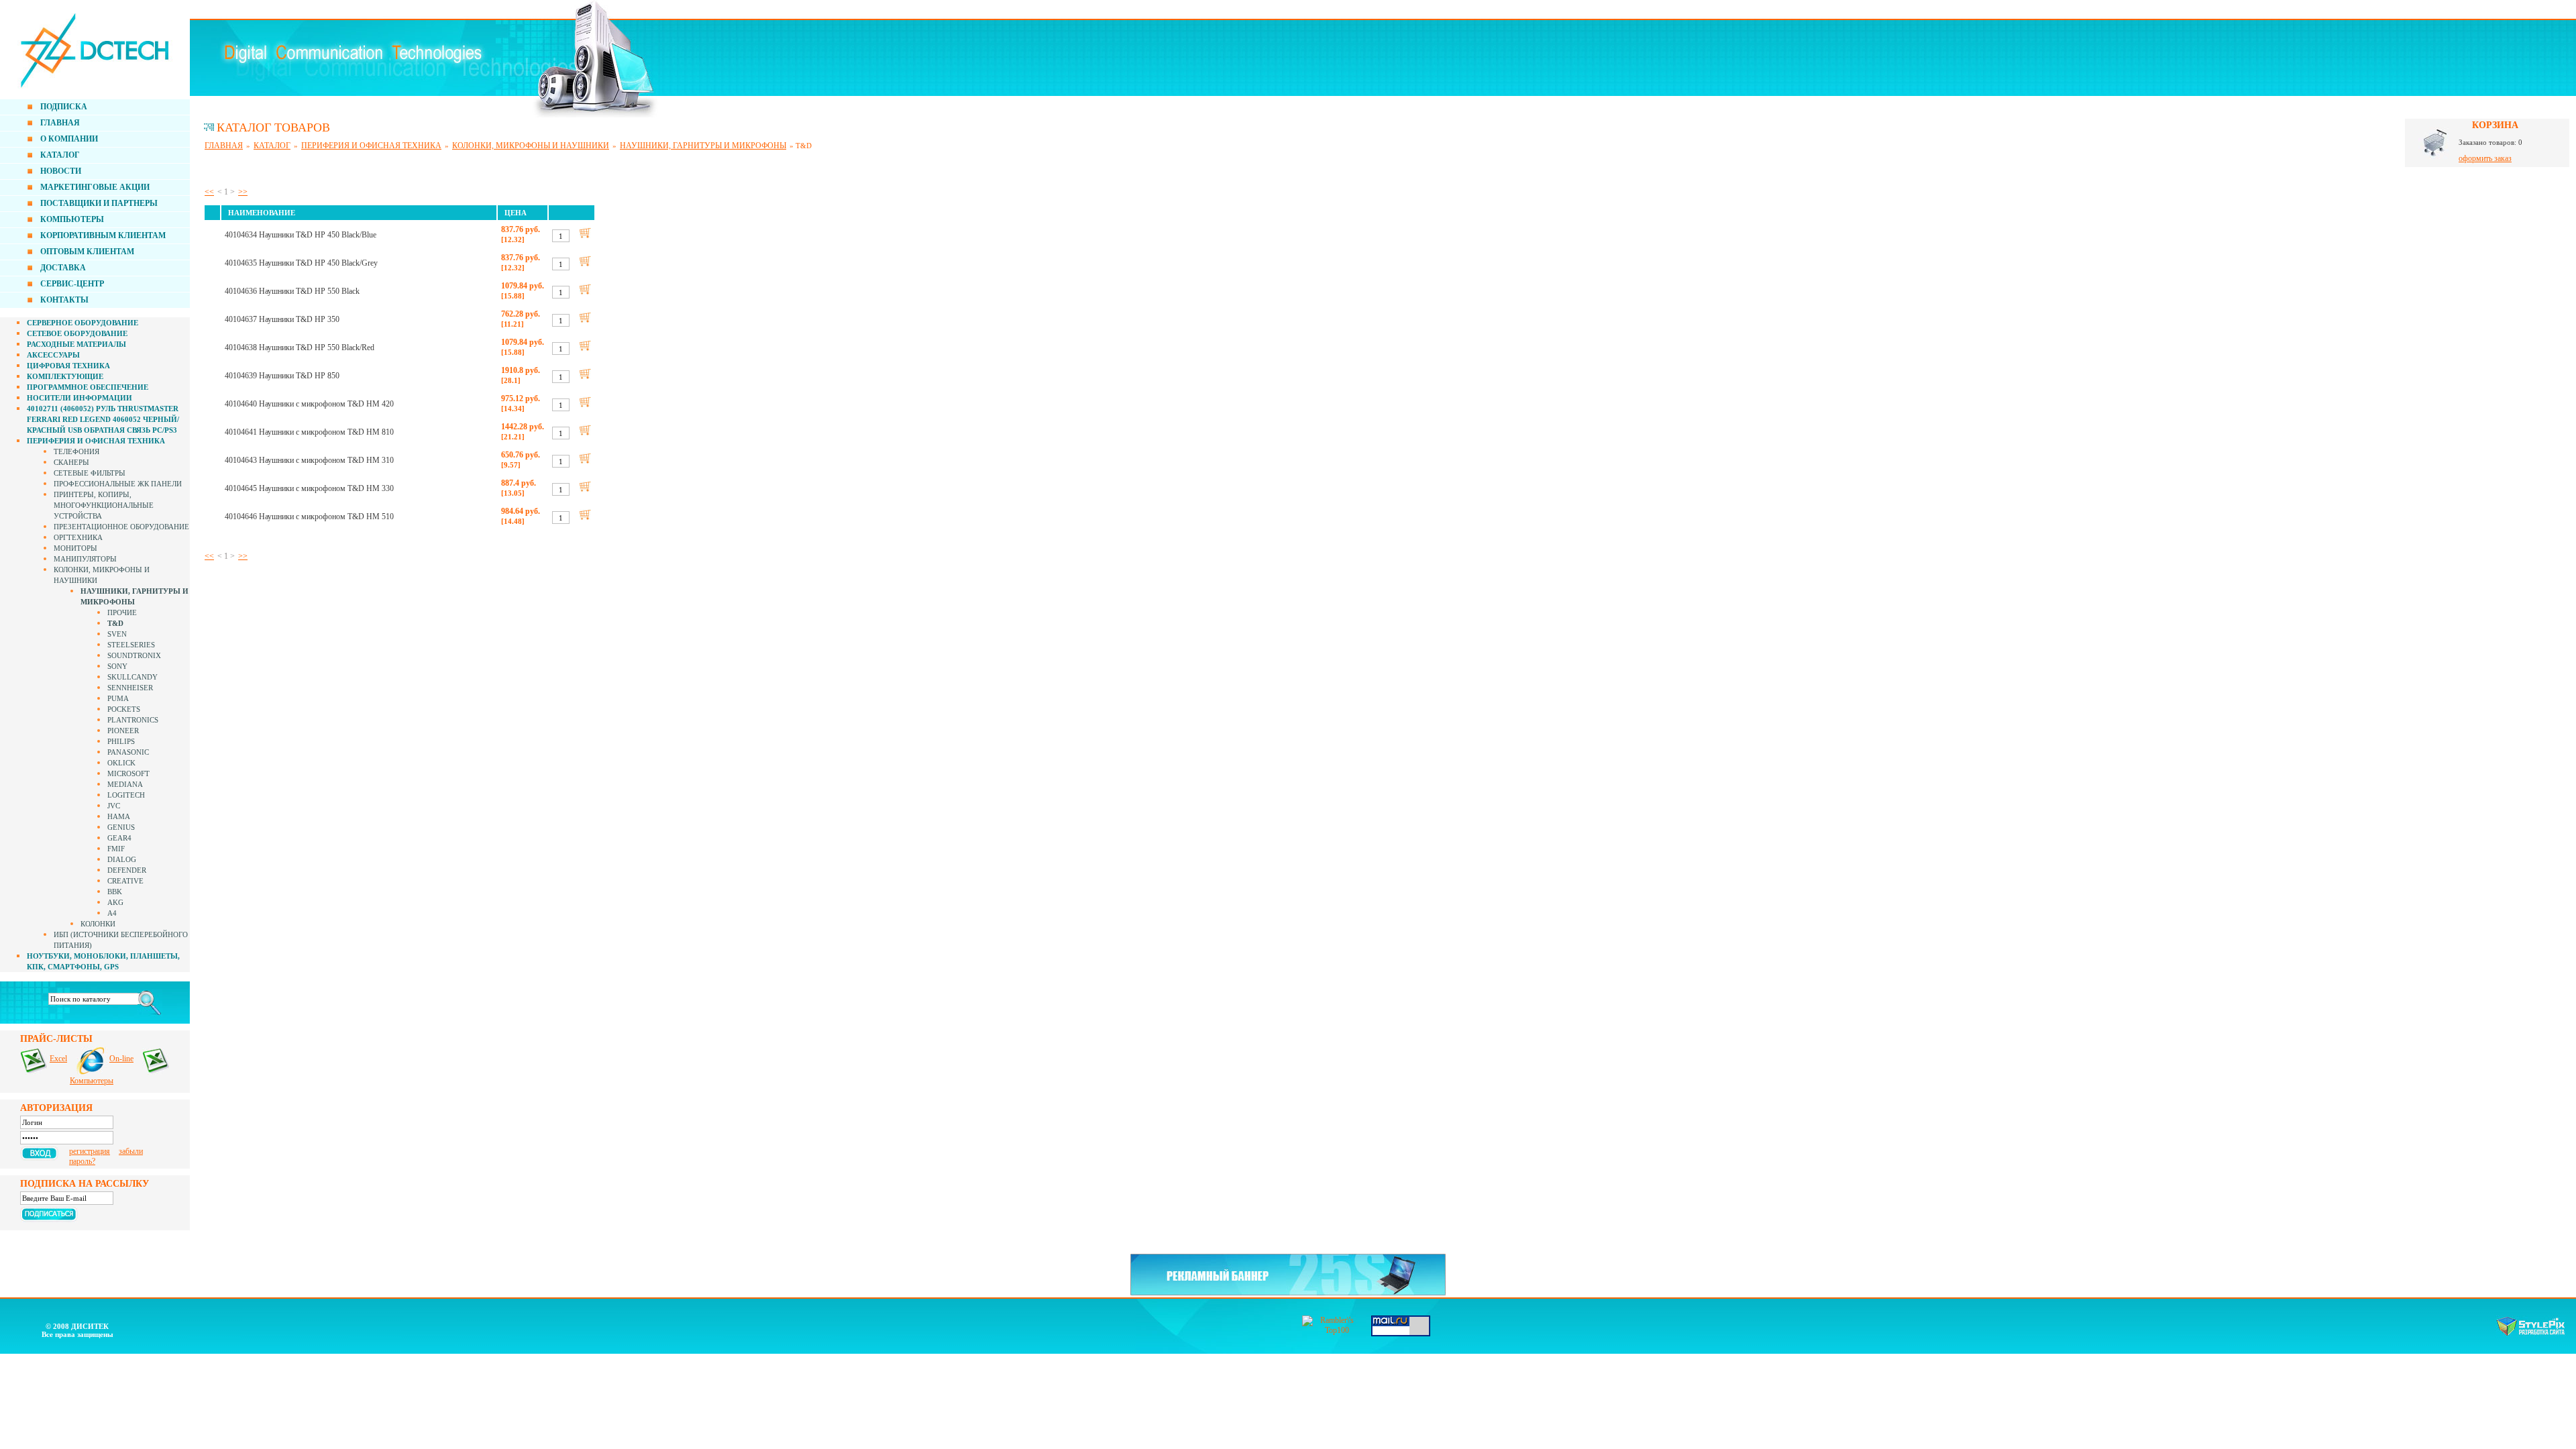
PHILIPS (121, 741)
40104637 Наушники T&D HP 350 (282, 319)
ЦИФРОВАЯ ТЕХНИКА (68, 366)
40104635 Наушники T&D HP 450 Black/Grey (301, 263)
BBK (115, 892)
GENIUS (121, 827)
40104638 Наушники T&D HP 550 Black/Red (300, 347)
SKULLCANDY (132, 677)
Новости (61, 171)
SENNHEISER (130, 688)
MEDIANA (125, 784)
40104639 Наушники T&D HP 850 (282, 376)
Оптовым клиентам (87, 252)
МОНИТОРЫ (75, 548)
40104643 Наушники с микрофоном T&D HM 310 (309, 460)
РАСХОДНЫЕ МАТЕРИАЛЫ (76, 344)
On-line (121, 1059)
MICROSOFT (128, 773)
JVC (114, 806)
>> (243, 192)
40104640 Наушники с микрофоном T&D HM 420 (309, 404)
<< (209, 192)
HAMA (119, 816)
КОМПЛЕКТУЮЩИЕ (65, 376)
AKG (115, 902)
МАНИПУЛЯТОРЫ (85, 559)
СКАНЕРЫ (71, 462)
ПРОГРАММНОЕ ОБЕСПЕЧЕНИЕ (88, 387)
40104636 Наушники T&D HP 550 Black (292, 291)
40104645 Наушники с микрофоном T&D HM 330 (309, 488)
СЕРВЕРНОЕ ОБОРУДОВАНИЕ (83, 323)
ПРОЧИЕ (122, 612)
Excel (58, 1059)
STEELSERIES (131, 645)
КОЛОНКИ (98, 924)
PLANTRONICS (133, 720)
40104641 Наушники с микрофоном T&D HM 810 (309, 432)
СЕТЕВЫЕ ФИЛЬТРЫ (90, 473)
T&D (115, 623)
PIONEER (123, 731)
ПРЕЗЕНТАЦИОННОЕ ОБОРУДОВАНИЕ (121, 527)
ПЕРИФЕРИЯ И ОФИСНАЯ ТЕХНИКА (96, 441)
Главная (60, 123)
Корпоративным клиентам (103, 235)
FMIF (116, 849)
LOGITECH (126, 795)
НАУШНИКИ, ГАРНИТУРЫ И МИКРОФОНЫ (703, 146)
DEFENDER (127, 870)
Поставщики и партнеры (99, 203)
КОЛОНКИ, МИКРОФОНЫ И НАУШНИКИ (531, 146)
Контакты (64, 300)
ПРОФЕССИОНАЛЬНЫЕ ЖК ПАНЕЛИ (118, 484)
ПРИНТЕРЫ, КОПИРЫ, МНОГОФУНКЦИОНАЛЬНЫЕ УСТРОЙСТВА (104, 505)
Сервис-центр (72, 284)
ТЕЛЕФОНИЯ (76, 451)
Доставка (63, 268)
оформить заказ (2485, 158)
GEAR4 (119, 838)
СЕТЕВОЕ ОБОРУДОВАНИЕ (77, 333)
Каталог (60, 155)
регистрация (90, 1151)
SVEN (117, 634)
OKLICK (121, 763)
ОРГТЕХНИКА (78, 537)
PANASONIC (128, 752)
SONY (117, 666)
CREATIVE (125, 881)
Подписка (64, 107)
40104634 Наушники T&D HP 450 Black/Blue (301, 235)
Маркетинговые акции (95, 187)
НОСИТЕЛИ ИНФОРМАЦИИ (79, 398)
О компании (69, 139)
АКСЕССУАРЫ (53, 355)
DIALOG (122, 859)
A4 (112, 913)
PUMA (118, 698)
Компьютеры (72, 219)
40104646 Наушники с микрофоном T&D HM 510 (309, 517)
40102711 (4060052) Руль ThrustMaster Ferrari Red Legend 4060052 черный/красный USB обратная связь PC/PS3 (103, 419)
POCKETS (124, 709)
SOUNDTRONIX (134, 655)
